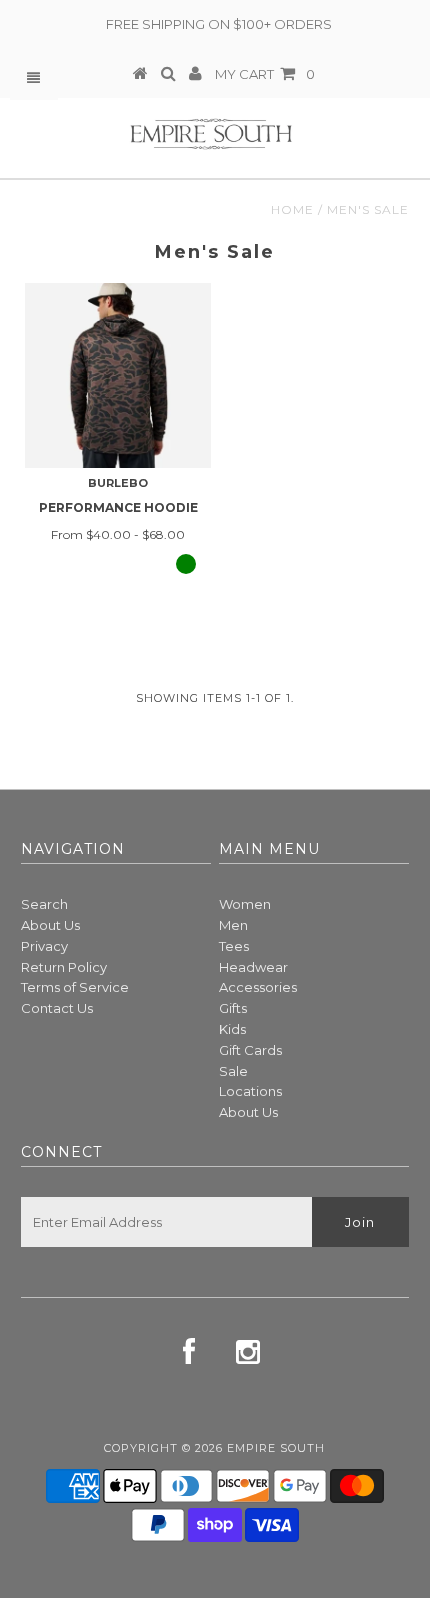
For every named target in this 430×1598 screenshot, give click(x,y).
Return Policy (64, 967)
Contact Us (57, 1008)
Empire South (276, 1448)
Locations (250, 1091)
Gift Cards (250, 1050)
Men (233, 925)
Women (245, 904)
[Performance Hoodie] (118, 376)
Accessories (258, 987)
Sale (233, 1071)
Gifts (233, 1008)
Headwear (253, 967)
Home (292, 209)
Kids (232, 1029)
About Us (50, 925)
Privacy (44, 946)
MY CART (265, 74)
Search (44, 904)
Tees (234, 946)
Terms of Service (75, 987)
